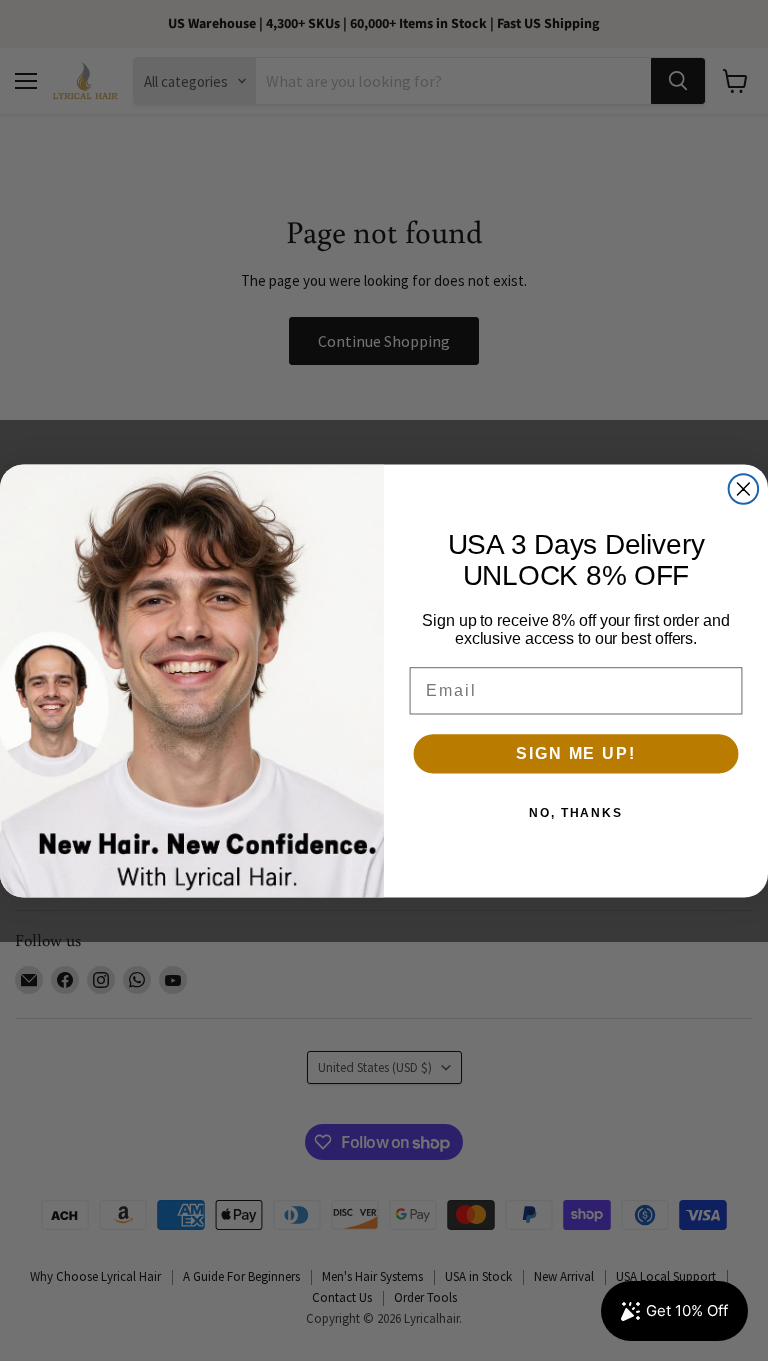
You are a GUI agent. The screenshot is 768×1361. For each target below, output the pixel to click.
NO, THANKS (576, 813)
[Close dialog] (744, 489)
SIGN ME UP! (575, 753)
